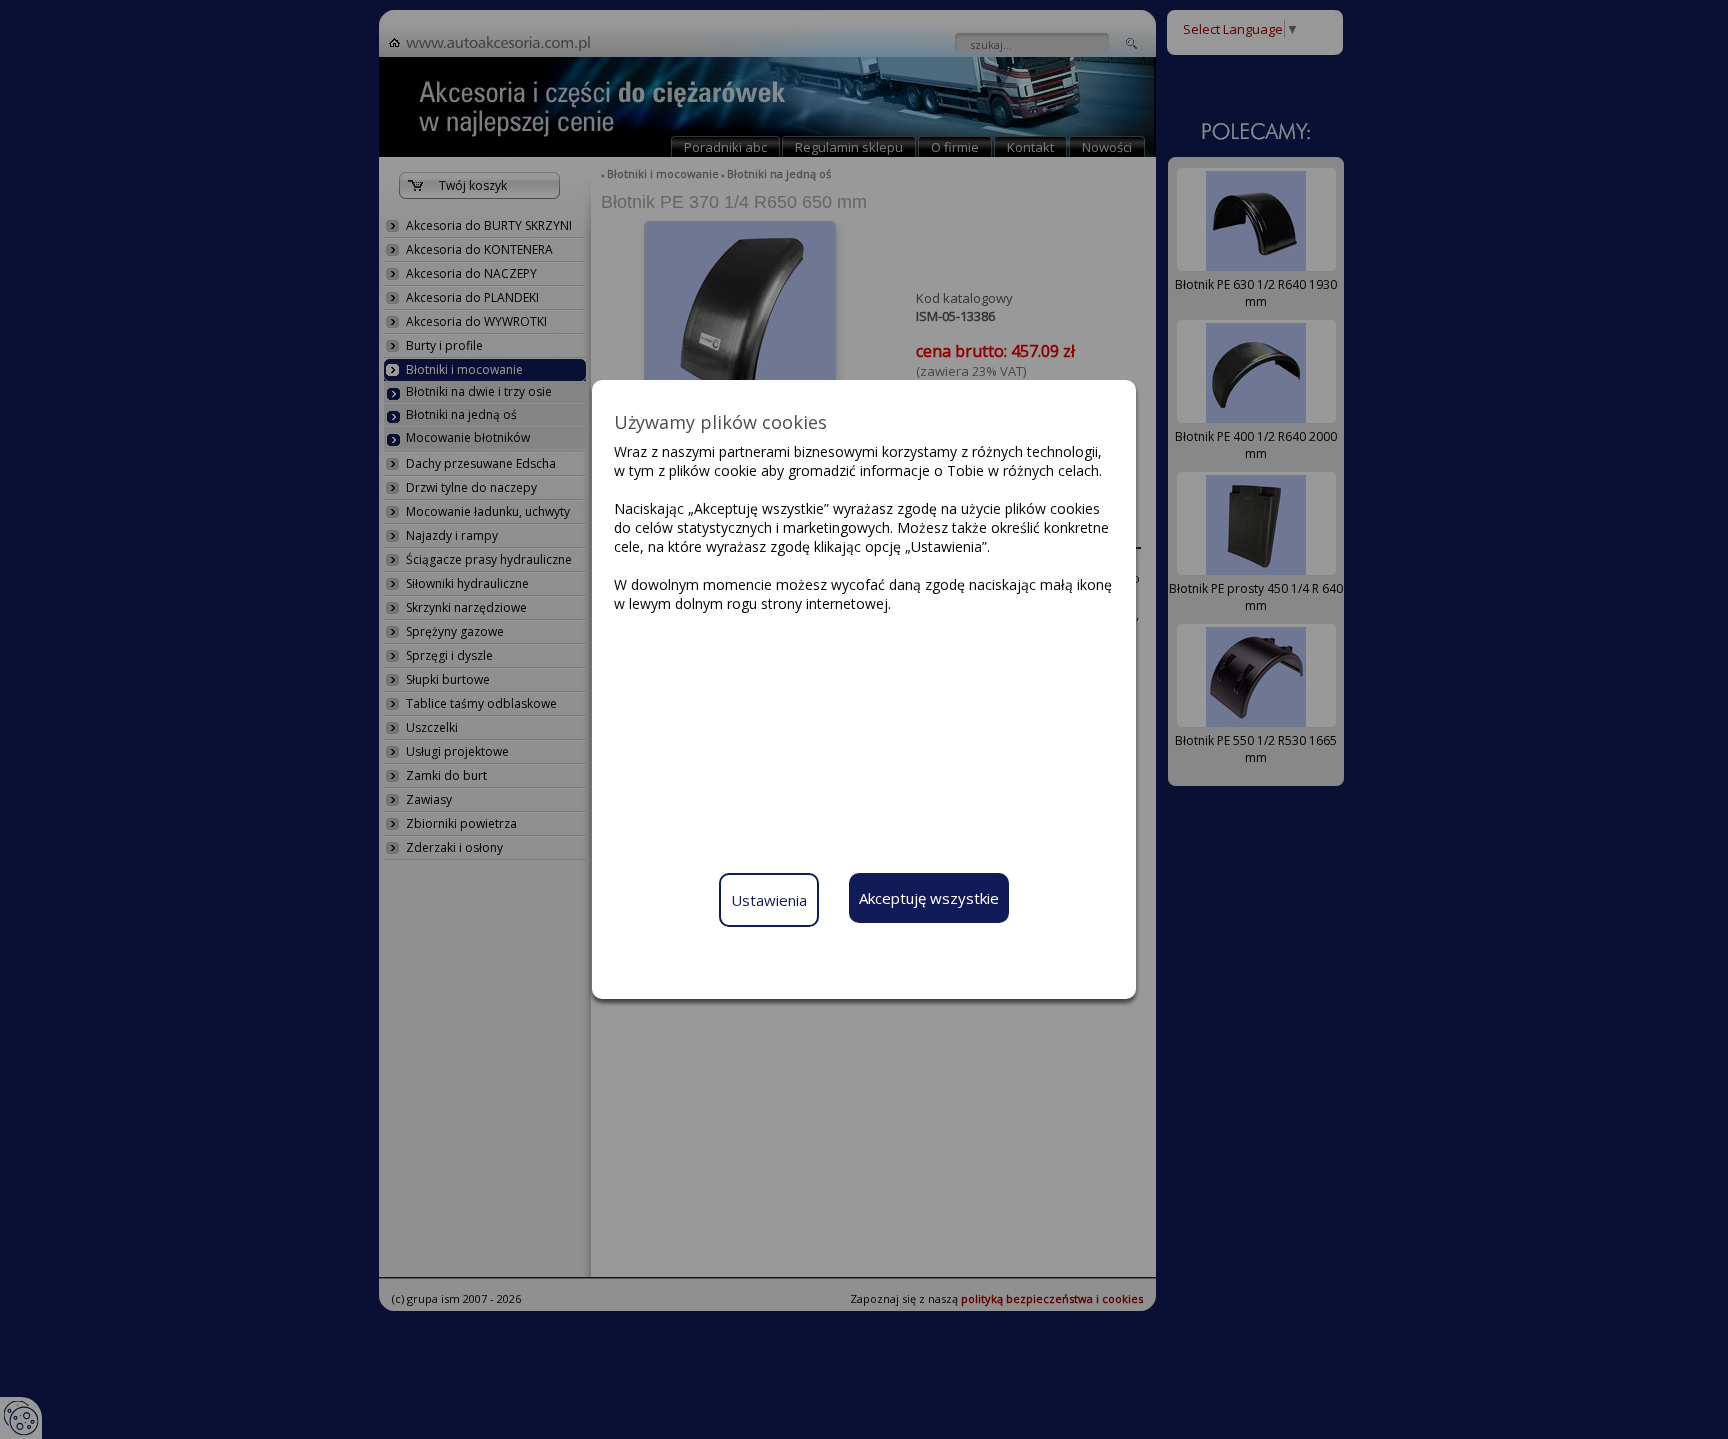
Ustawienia (769, 900)
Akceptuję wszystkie (929, 898)
